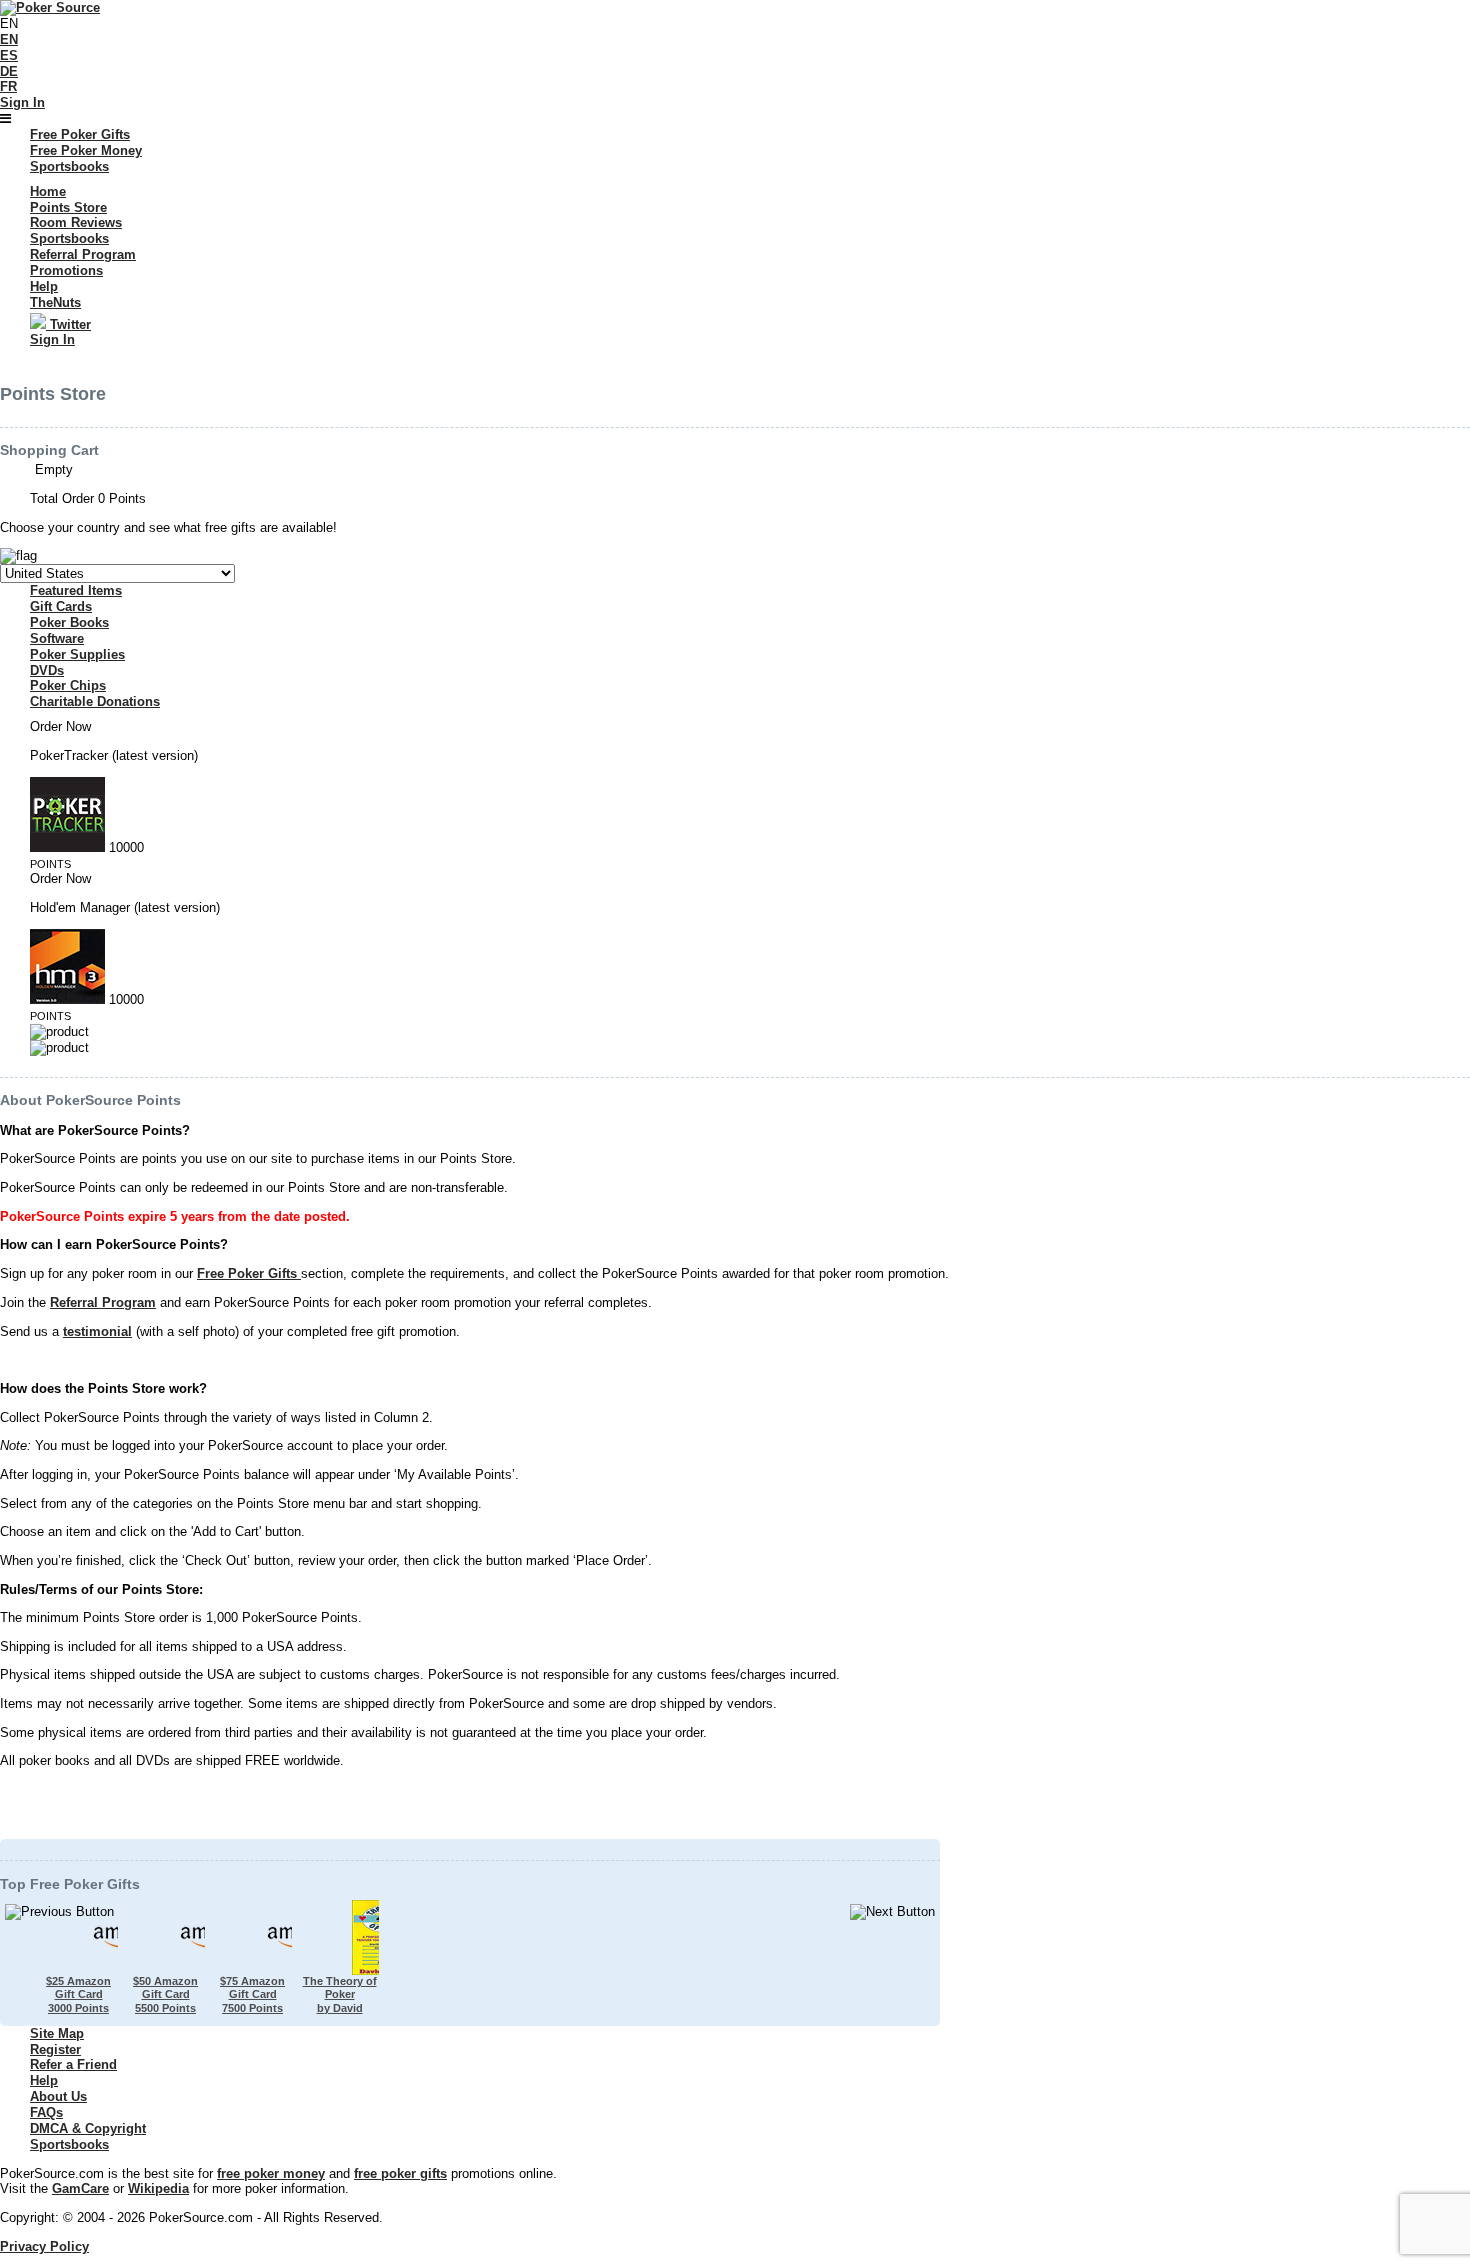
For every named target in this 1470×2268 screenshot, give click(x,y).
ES (9, 55)
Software (57, 638)
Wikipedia (158, 2188)
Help (44, 2080)
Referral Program (103, 1302)
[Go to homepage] (50, 7)
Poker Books (69, 622)
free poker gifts (400, 2173)
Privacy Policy (44, 2246)
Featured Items (76, 590)
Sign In (22, 102)
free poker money (271, 2173)
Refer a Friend (73, 2064)
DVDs (47, 670)
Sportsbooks (69, 2144)
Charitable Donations (95, 701)
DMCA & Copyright (88, 2128)
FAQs (46, 2112)
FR (8, 86)
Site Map (57, 2033)
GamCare (80, 2188)
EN (9, 39)
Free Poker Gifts (249, 1273)
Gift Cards (61, 606)
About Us (58, 2096)
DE (9, 71)
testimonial (97, 1331)
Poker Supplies (77, 654)
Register (55, 2049)
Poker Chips (68, 685)
